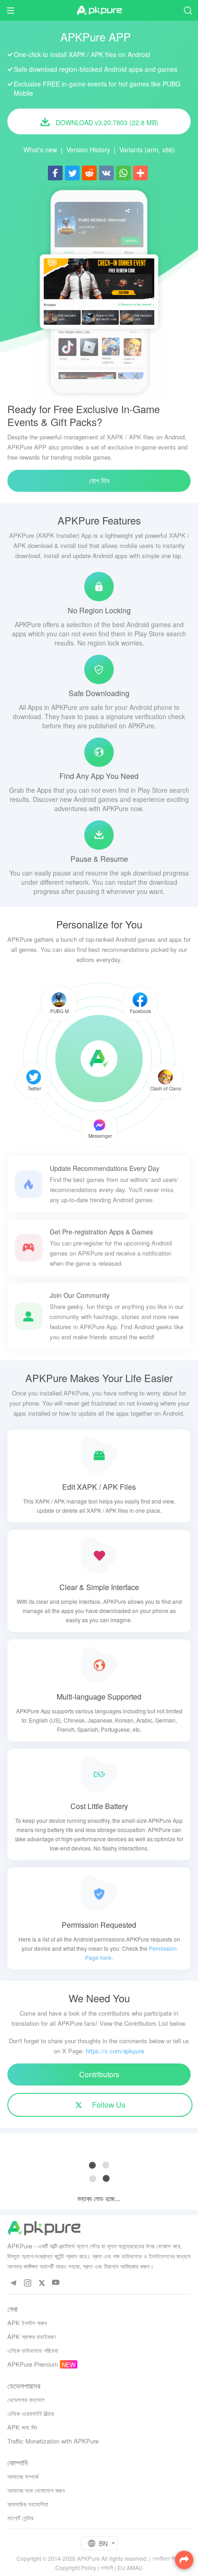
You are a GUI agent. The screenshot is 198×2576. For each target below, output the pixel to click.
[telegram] (13, 2283)
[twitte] (42, 2283)
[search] (188, 10)
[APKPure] (99, 11)
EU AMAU (130, 2567)
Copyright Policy (76, 2567)
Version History (88, 150)
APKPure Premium (33, 2364)
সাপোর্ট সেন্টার (20, 2518)
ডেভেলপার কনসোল (26, 2400)
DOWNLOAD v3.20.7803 (106, 122)
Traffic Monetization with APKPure (53, 2441)
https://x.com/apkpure (115, 2051)
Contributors (99, 2074)
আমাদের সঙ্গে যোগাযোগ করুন (36, 2490)
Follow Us (108, 2105)
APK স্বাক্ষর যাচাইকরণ (32, 2337)
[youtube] (56, 2283)
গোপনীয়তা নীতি (165, 2558)
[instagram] (27, 2283)
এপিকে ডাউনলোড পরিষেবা (33, 2350)
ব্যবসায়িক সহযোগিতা (28, 2504)
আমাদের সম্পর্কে (23, 2476)
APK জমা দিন (22, 2427)
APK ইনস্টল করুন (27, 2323)
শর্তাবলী (107, 2567)
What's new (40, 150)
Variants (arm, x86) (147, 150)
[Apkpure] (99, 1059)
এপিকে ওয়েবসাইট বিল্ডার (31, 2413)
